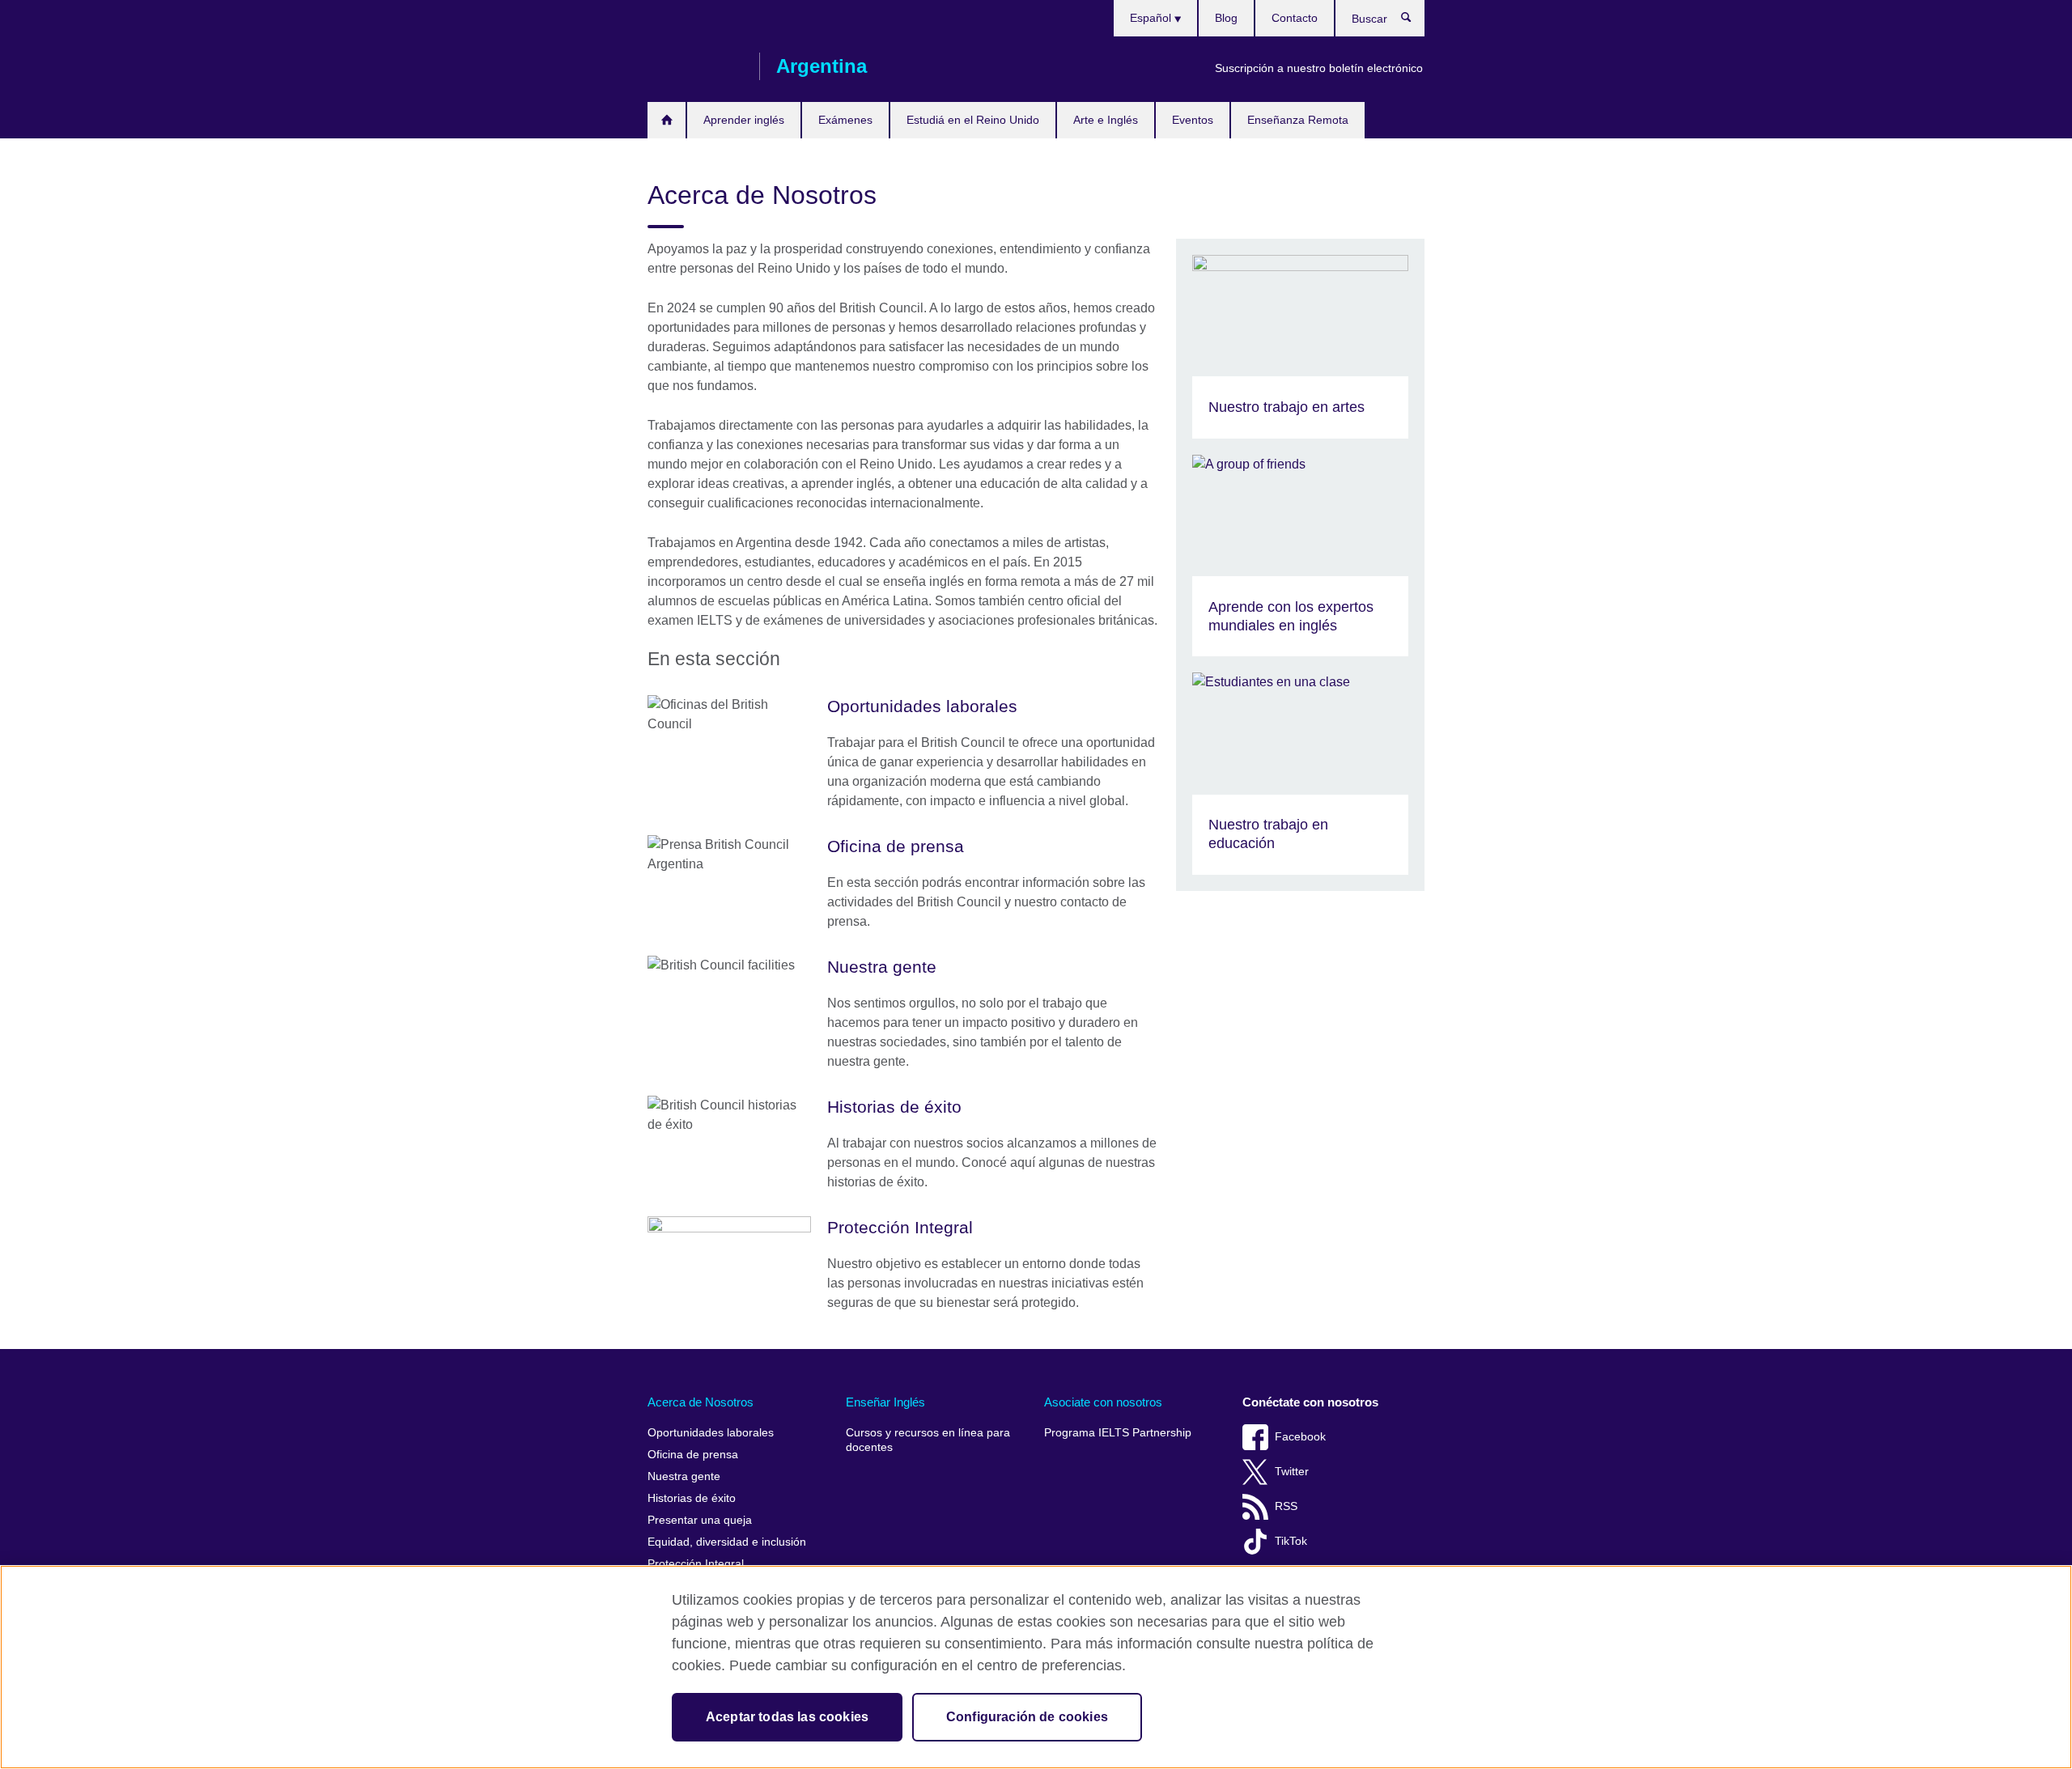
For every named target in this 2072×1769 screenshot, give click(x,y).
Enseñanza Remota (1298, 120)
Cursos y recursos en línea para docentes (928, 1440)
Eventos (1193, 120)
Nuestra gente (684, 1476)
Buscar (1414, 21)
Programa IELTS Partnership (1118, 1433)
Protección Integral (696, 1564)
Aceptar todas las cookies (787, 1717)
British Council (695, 66)
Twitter (1292, 1472)
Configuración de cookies (1027, 1717)
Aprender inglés (744, 120)
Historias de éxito (692, 1498)
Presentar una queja (700, 1520)
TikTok (1291, 1541)
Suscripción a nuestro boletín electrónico (1319, 68)
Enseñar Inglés (885, 1402)
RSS (1286, 1506)
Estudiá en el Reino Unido (973, 120)
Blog (1226, 18)
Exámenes (845, 120)
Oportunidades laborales (711, 1433)
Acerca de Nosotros (701, 1402)
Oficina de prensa (693, 1455)
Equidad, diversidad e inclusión (727, 1542)
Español (1152, 18)
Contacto (1295, 18)
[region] (1036, 1667)
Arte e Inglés (1106, 120)
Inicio (667, 120)
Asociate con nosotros (1103, 1402)
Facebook (1300, 1437)
